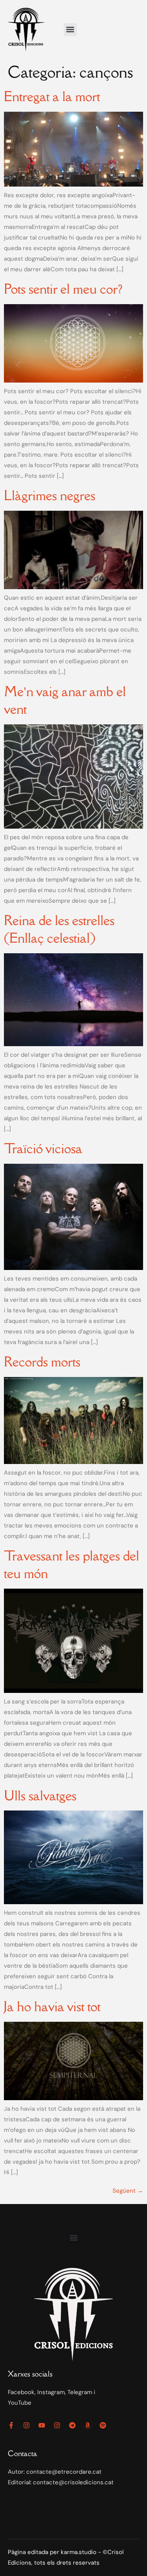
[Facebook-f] (11, 2425)
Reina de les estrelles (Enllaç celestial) (59, 929)
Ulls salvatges (40, 1795)
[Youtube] (42, 2425)
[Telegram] (72, 2425)
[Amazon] (88, 2425)
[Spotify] (103, 2425)
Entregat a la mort (52, 96)
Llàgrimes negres (50, 495)
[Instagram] (26, 2425)
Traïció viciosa (43, 1148)
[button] (70, 30)
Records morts (42, 1361)
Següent (128, 2191)
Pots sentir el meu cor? (63, 289)
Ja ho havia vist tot (52, 2006)
